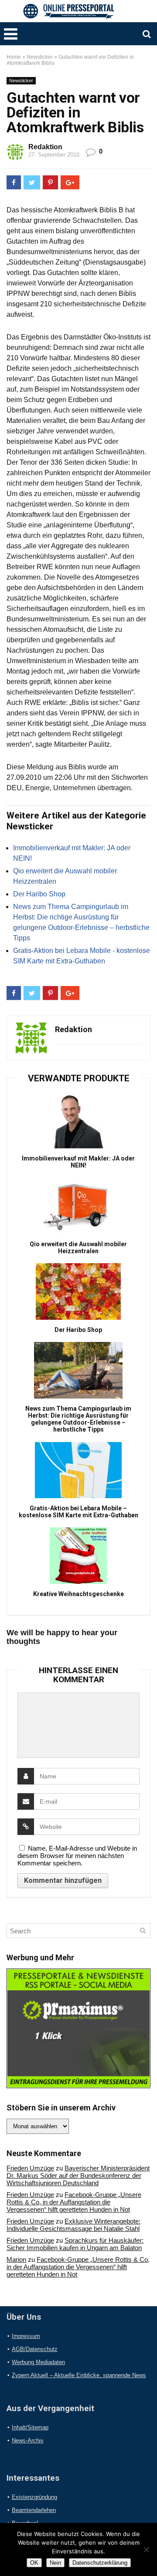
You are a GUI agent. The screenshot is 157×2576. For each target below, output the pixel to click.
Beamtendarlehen (34, 2510)
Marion (16, 2259)
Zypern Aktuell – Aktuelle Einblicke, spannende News (79, 2375)
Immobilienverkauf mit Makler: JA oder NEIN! (78, 1162)
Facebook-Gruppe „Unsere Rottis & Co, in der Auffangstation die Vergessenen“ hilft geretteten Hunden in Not (74, 2202)
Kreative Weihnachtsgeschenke (78, 1594)
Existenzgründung (34, 2497)
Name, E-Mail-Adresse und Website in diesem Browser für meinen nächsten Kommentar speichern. (77, 1856)
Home (14, 57)
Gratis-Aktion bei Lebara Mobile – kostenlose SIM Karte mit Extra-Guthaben (78, 1512)
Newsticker (40, 57)
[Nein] (146, 2549)
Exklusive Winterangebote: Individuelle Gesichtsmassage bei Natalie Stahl (73, 2225)
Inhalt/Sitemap (30, 2427)
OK (34, 2563)
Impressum (26, 2336)
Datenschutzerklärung (100, 2563)
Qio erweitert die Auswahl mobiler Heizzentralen (78, 1248)
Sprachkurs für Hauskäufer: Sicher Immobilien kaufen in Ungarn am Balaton (75, 2244)
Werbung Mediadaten (38, 2362)
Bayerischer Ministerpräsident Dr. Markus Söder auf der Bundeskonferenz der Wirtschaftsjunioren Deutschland (78, 2175)
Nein (55, 2563)
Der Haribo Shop (39, 894)
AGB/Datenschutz (35, 2349)
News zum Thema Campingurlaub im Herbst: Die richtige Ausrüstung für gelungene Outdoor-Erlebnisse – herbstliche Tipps (78, 1419)
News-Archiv (28, 2440)
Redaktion (45, 147)
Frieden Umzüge (30, 2168)
